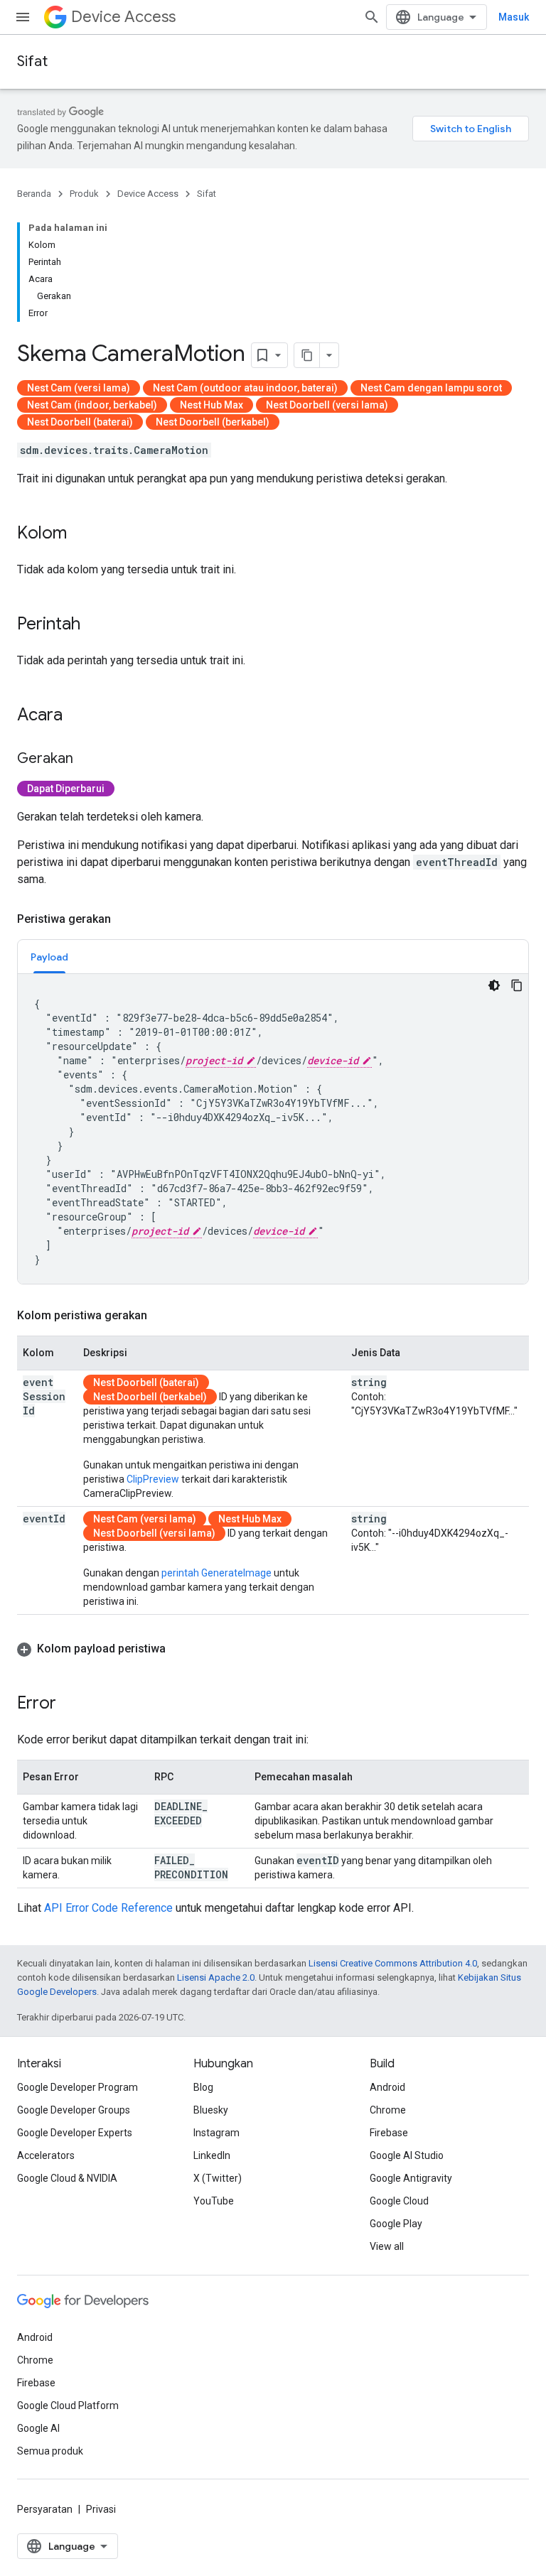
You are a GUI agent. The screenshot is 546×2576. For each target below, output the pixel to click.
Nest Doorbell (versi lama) (327, 405)
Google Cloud (399, 2201)
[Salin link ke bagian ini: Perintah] (95, 625)
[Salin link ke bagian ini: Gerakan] (87, 759)
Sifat (32, 61)
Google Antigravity (411, 2178)
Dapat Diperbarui (66, 789)
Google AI (38, 2428)
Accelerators (46, 2155)
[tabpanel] (273, 1129)
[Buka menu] (23, 17)
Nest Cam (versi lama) (79, 388)
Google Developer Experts (75, 2133)
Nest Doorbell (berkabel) (213, 422)
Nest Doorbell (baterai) (80, 422)
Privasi (101, 2509)
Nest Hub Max (212, 405)
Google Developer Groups (74, 2110)
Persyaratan (45, 2509)
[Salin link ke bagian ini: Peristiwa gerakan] (125, 919)
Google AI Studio (407, 2155)
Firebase (389, 2133)
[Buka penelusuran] (372, 17)
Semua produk (50, 2451)
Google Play (396, 2224)
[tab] (49, 957)
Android (387, 2087)
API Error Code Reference (108, 1908)
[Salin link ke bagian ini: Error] (70, 1704)
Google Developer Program (77, 2087)
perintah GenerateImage (216, 1573)
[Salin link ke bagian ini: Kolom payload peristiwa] (180, 1649)
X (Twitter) (218, 2178)
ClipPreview (153, 1479)
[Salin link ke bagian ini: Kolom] (81, 534)
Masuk (514, 17)
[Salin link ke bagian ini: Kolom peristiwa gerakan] (161, 1316)
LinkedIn (212, 2155)
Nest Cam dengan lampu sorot (431, 388)
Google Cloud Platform (68, 2405)
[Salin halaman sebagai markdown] (307, 355)
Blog (203, 2087)
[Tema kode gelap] (494, 985)
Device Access (123, 17)
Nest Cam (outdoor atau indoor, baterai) (245, 388)
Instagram (216, 2133)
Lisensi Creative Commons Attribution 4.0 (393, 1963)
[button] (273, 1649)
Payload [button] (49, 957)
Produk (84, 194)
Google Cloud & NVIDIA (67, 2178)
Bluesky (211, 2110)
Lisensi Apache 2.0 (216, 1977)
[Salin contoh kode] (517, 985)
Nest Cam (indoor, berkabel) (92, 405)
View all (387, 2246)
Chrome (388, 2110)
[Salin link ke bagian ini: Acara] (77, 716)
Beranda (34, 194)
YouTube (214, 2201)
